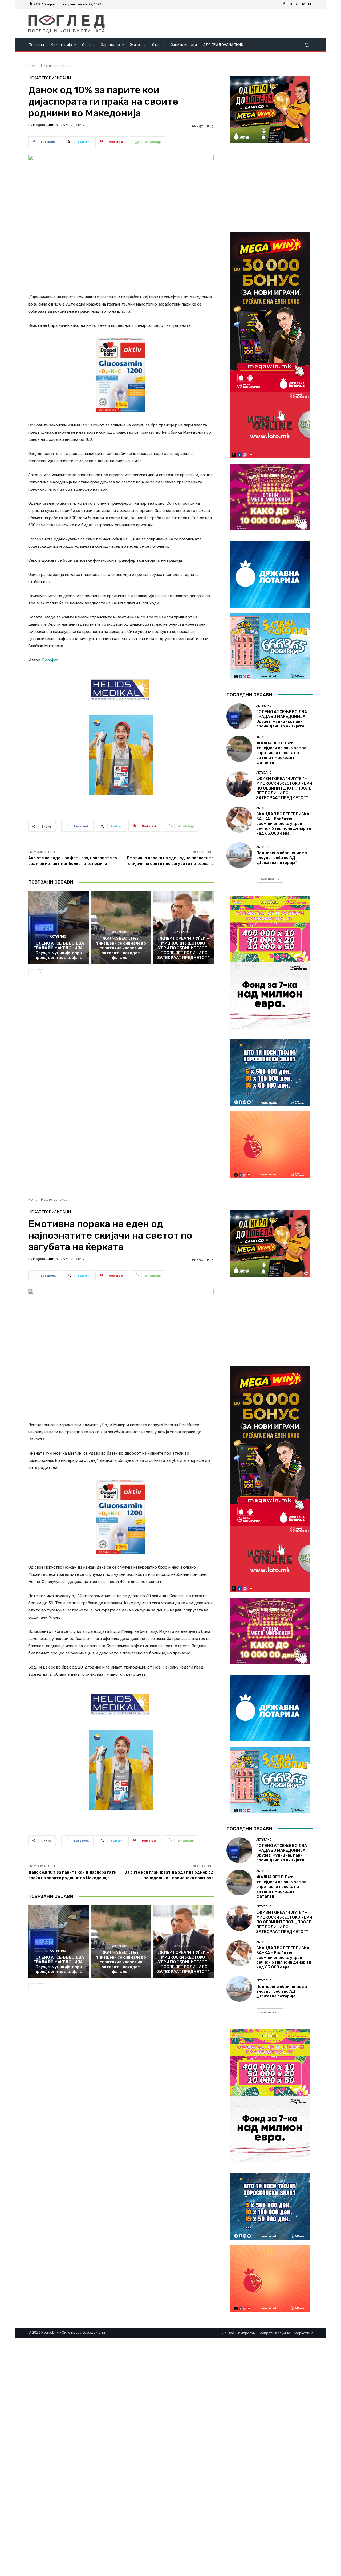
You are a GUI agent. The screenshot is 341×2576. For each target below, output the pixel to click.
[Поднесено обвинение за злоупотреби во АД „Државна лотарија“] (239, 855)
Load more (268, 879)
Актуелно (58, 937)
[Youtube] (310, 4)
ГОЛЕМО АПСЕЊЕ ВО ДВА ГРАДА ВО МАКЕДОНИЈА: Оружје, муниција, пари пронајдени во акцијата (59, 950)
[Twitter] (297, 4)
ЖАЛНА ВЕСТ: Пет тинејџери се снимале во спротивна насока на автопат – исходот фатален (121, 948)
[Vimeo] (303, 4)
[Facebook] (284, 4)
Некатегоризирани (56, 66)
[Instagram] (290, 4)
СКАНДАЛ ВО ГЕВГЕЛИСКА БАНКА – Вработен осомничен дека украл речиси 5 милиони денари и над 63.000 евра (284, 824)
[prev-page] (32, 973)
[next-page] (40, 973)
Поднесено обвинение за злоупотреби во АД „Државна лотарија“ (282, 858)
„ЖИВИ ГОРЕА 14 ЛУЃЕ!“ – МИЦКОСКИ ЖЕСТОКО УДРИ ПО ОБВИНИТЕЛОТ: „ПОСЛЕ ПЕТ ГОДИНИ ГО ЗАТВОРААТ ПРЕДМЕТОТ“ (183, 948)
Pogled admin (45, 125)
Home (33, 66)
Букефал (50, 660)
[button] (307, 45)
